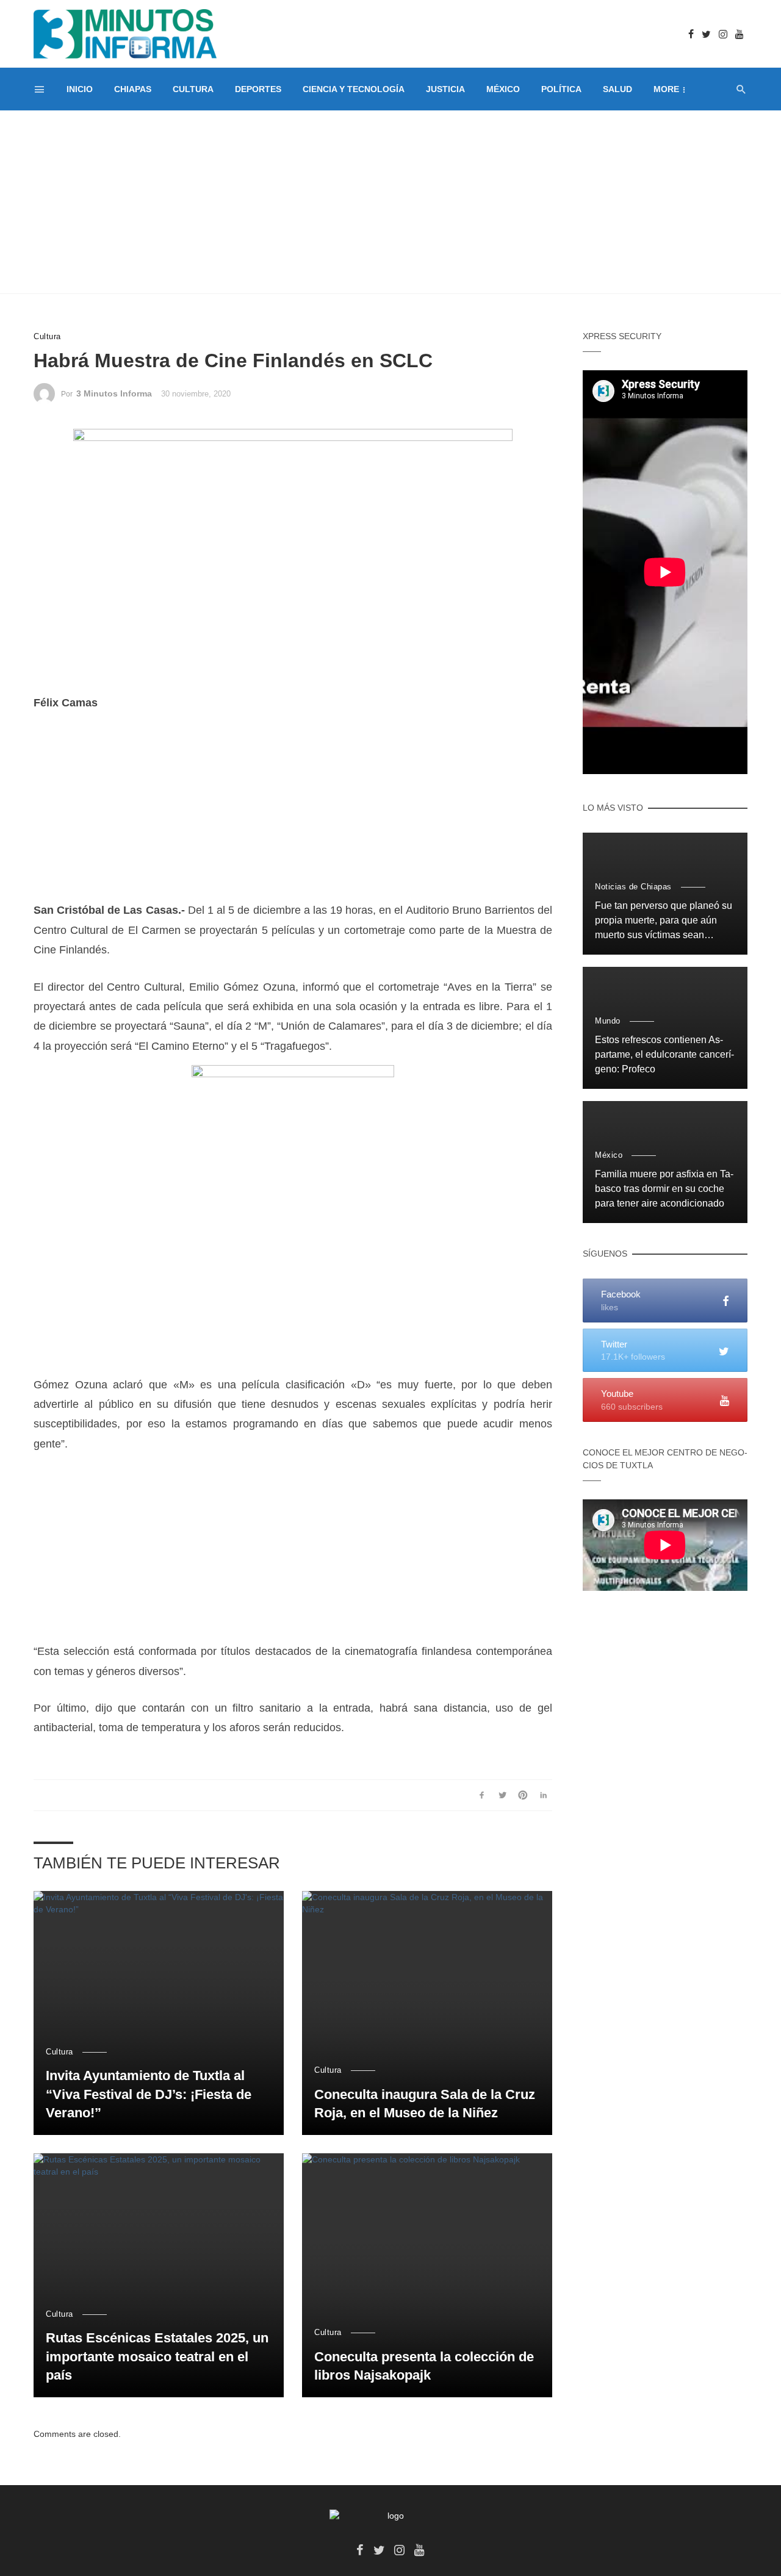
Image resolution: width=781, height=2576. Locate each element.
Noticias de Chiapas (633, 887)
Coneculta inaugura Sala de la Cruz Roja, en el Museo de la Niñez (425, 2104)
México (503, 89)
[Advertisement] (390, 202)
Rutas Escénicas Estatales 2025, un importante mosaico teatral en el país (157, 2357)
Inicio (80, 89)
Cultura (193, 89)
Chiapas (133, 89)
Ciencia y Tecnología (354, 89)
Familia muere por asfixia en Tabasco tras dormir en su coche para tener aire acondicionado (664, 1189)
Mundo (608, 1021)
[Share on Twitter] (502, 1795)
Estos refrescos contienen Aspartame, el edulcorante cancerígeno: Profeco (664, 1054)
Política (561, 89)
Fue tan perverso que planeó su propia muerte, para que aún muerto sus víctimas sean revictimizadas (664, 921)
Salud (617, 89)
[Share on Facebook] (482, 1795)
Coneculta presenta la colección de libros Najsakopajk (424, 2366)
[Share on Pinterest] (523, 1795)
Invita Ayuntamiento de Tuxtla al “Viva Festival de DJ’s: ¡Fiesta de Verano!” (149, 2094)
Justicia (445, 89)
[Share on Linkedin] (543, 1795)
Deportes (258, 89)
